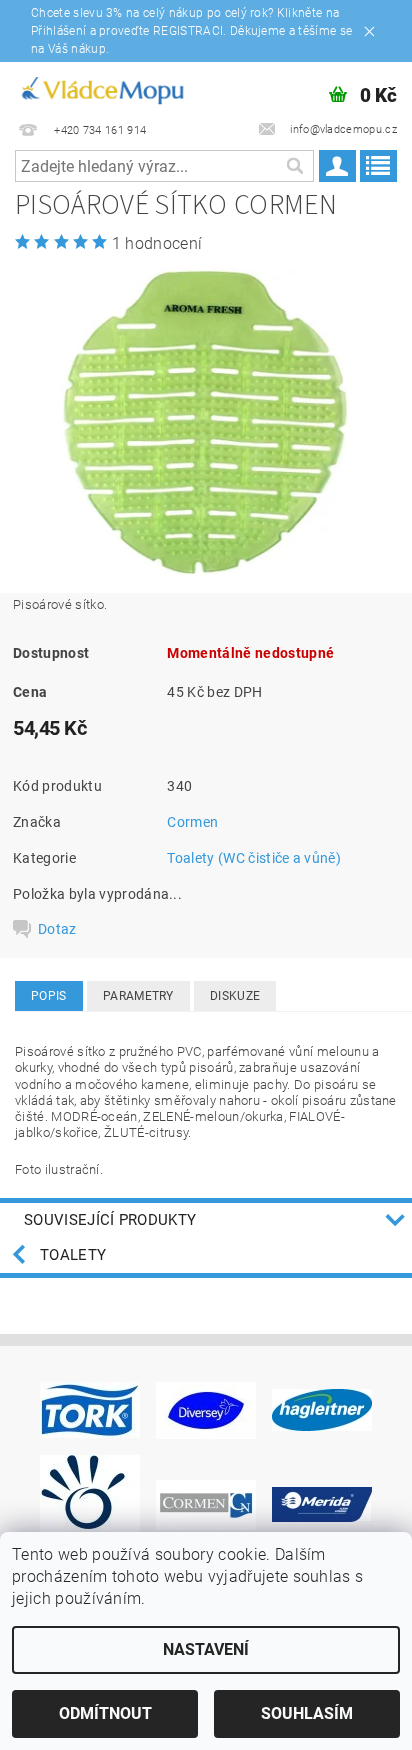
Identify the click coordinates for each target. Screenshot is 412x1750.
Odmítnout (105, 1713)
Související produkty (110, 1220)
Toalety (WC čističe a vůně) (254, 858)
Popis (49, 996)
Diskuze (235, 996)
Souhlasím (307, 1713)
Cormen (192, 822)
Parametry (138, 996)
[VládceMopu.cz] (101, 88)
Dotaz (57, 929)
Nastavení (206, 1649)
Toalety (73, 1255)
